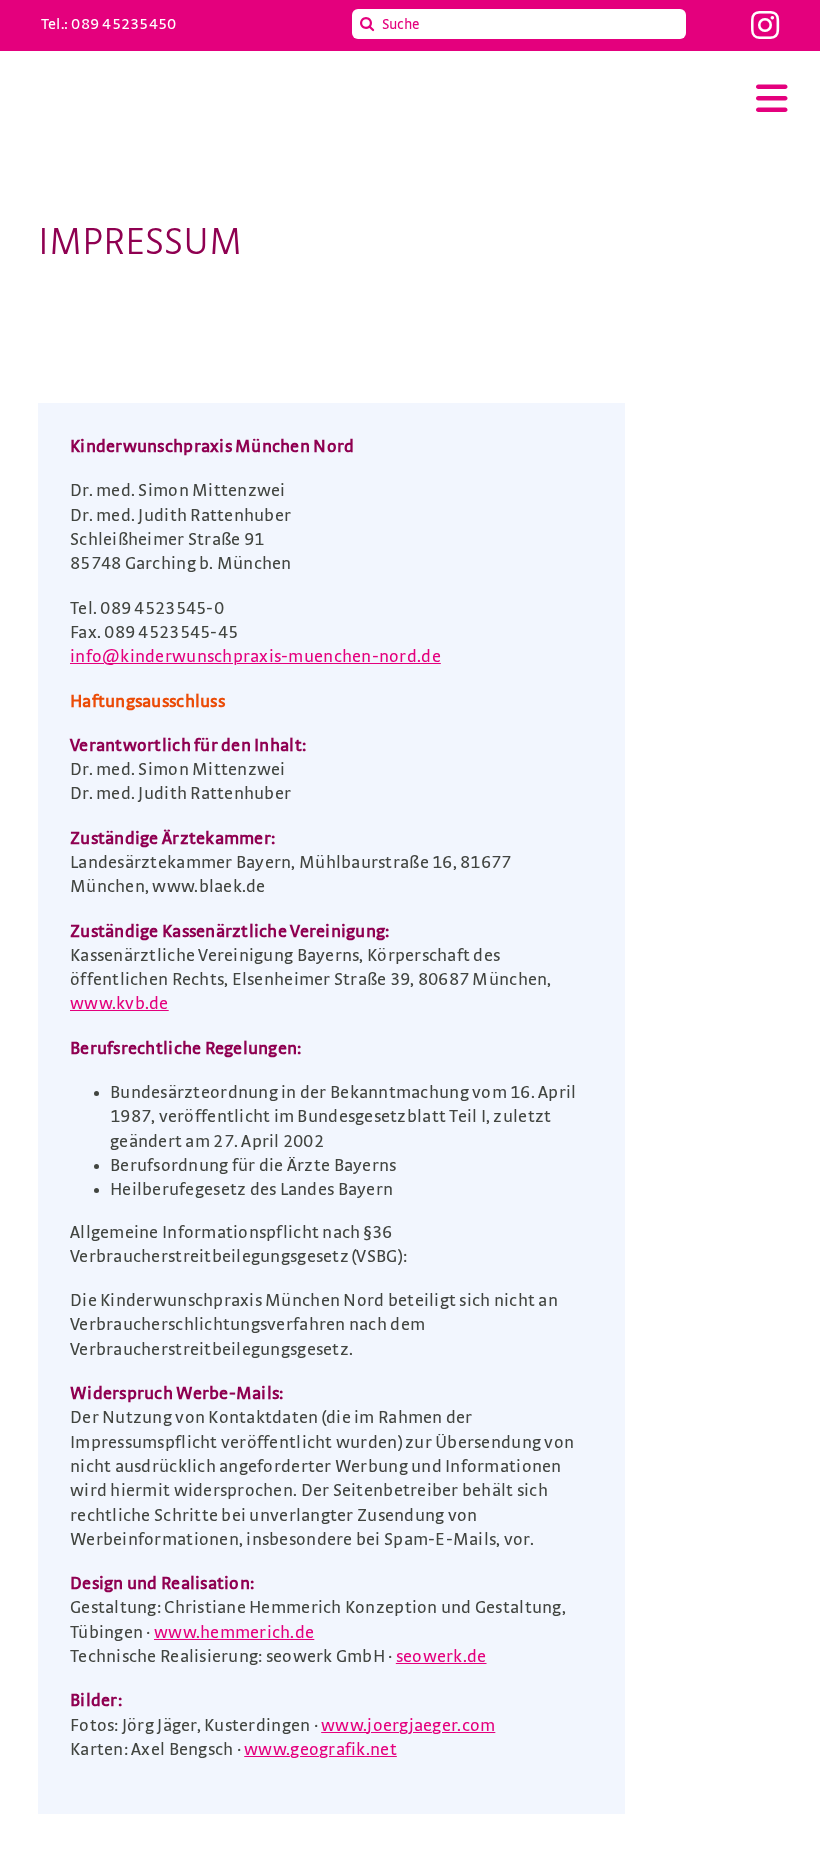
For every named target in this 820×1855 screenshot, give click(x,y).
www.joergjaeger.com (408, 1726)
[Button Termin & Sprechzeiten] (704, 1215)
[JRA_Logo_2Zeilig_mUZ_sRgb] (176, 85)
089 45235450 (123, 24)
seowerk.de (441, 1657)
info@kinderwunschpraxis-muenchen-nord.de (255, 657)
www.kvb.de (119, 1004)
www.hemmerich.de (234, 1633)
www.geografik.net (320, 1750)
